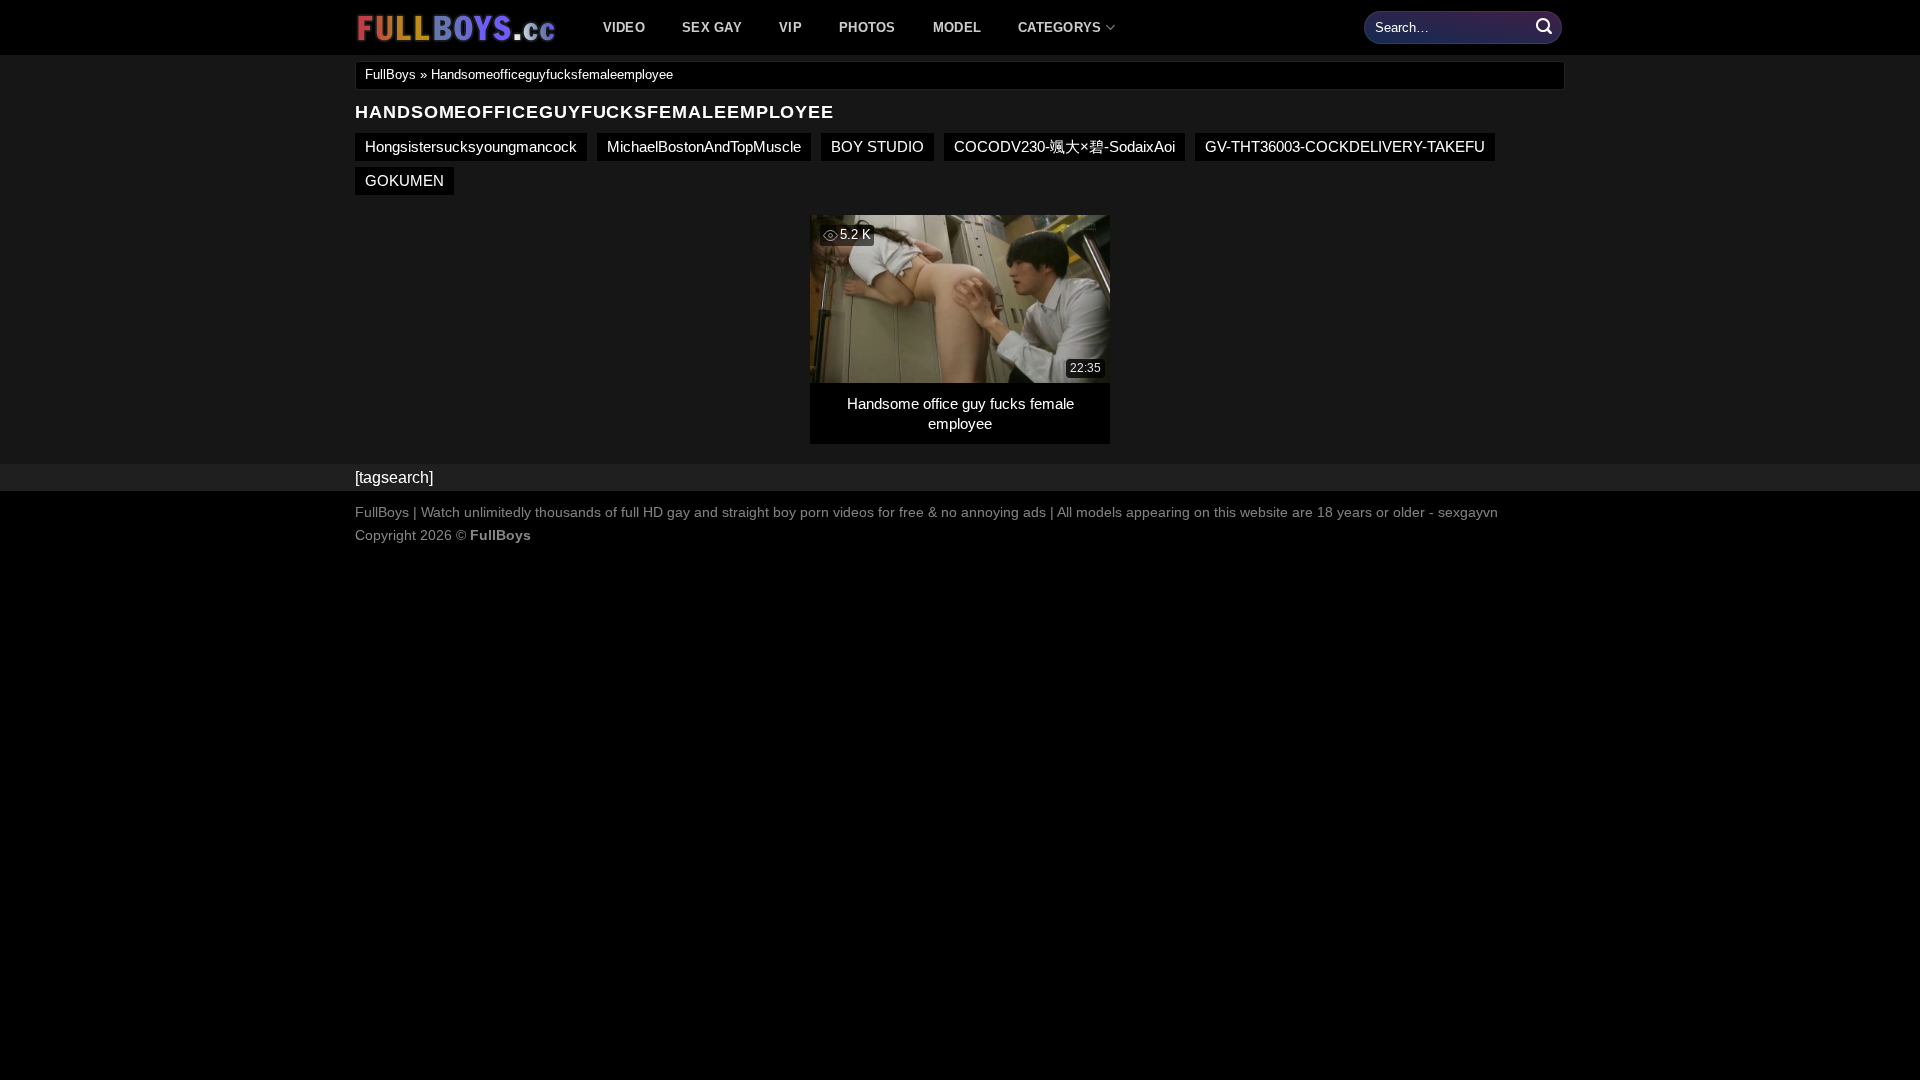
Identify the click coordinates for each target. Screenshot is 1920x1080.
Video (624, 27)
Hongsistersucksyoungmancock (471, 146)
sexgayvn (1468, 512)
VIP (790, 27)
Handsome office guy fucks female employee (960, 413)
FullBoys (390, 74)
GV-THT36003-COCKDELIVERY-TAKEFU (1345, 146)
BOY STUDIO (877, 146)
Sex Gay (712, 27)
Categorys (1059, 27)
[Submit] (1544, 28)
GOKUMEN (404, 180)
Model (957, 27)
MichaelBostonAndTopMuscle (704, 146)
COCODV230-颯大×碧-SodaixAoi (1064, 146)
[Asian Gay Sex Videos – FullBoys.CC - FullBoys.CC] (459, 28)
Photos (867, 27)
